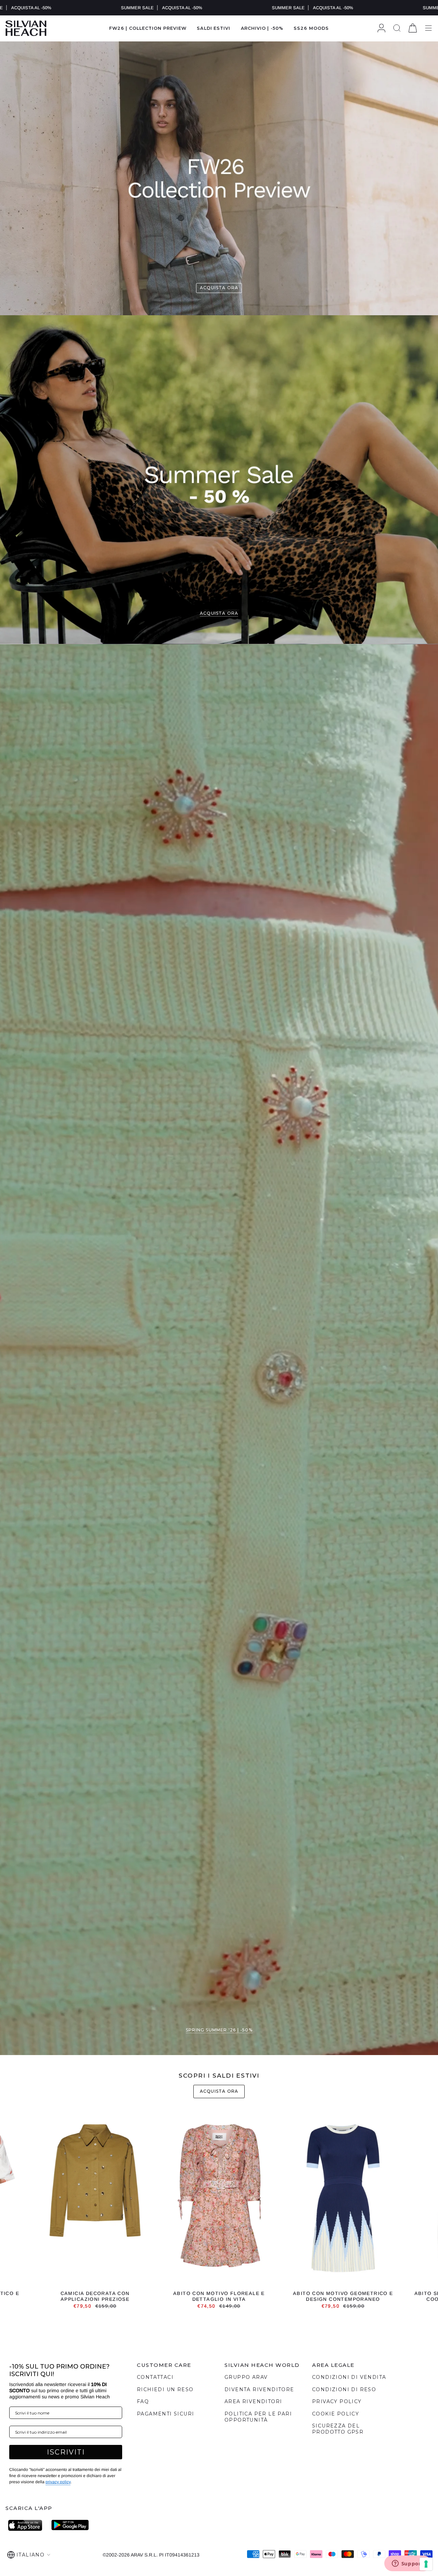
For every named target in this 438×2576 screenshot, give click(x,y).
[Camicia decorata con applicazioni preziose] (95, 2200)
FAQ (143, 2401)
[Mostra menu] (428, 28)
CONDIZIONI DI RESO (344, 2389)
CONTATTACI (155, 2377)
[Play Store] (70, 2525)
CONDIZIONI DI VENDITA (349, 2377)
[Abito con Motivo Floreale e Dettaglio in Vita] (219, 2200)
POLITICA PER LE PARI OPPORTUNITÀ (258, 2417)
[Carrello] (413, 28)
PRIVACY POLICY (337, 2401)
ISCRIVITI (66, 2452)
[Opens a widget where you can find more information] (408, 2564)
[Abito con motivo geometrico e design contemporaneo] (343, 2200)
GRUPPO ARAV (246, 2377)
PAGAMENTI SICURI (165, 2414)
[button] (214, 28)
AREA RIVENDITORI (253, 2401)
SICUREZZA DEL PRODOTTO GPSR (338, 2429)
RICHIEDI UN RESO (165, 2389)
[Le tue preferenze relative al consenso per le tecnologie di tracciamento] (426, 2564)
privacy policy (58, 2482)
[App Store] (27, 2525)
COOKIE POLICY (336, 2414)
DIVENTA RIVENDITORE (259, 2389)
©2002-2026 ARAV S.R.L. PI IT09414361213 (151, 2555)
